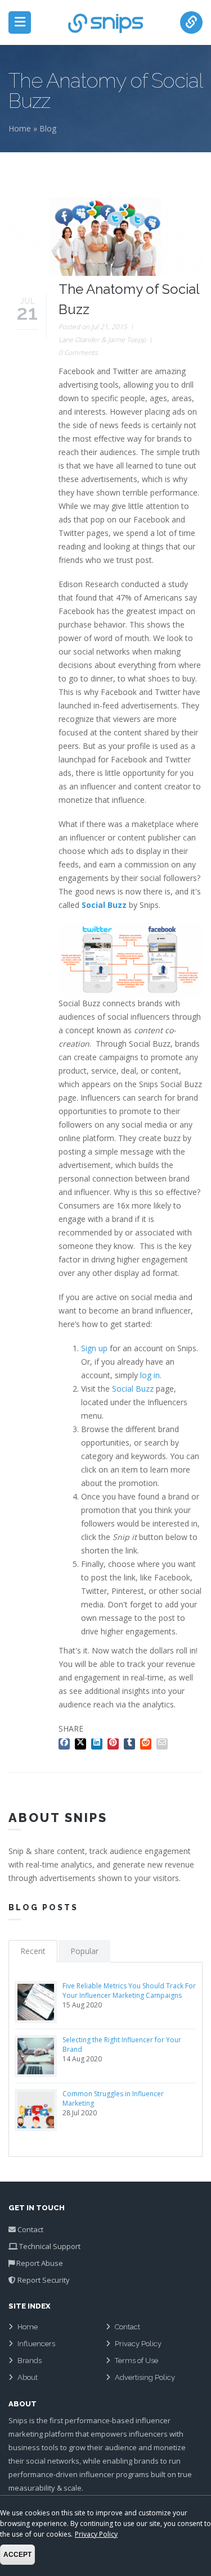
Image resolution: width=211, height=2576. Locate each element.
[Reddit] (147, 1742)
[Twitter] (82, 1742)
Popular (84, 1951)
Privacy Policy (138, 2344)
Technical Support (50, 2246)
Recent (33, 1951)
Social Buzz (133, 1389)
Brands (30, 2361)
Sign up (94, 1348)
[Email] (163, 1742)
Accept (17, 2555)
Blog (48, 128)
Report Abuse (40, 2263)
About (28, 2377)
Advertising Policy (145, 2377)
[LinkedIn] (98, 1742)
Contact (30, 2229)
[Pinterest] (115, 1742)
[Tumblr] (131, 1742)
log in (150, 1375)
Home (20, 128)
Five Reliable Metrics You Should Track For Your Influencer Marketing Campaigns (129, 1991)
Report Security (44, 2280)
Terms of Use (136, 2361)
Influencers (36, 2344)
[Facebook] (66, 1742)
